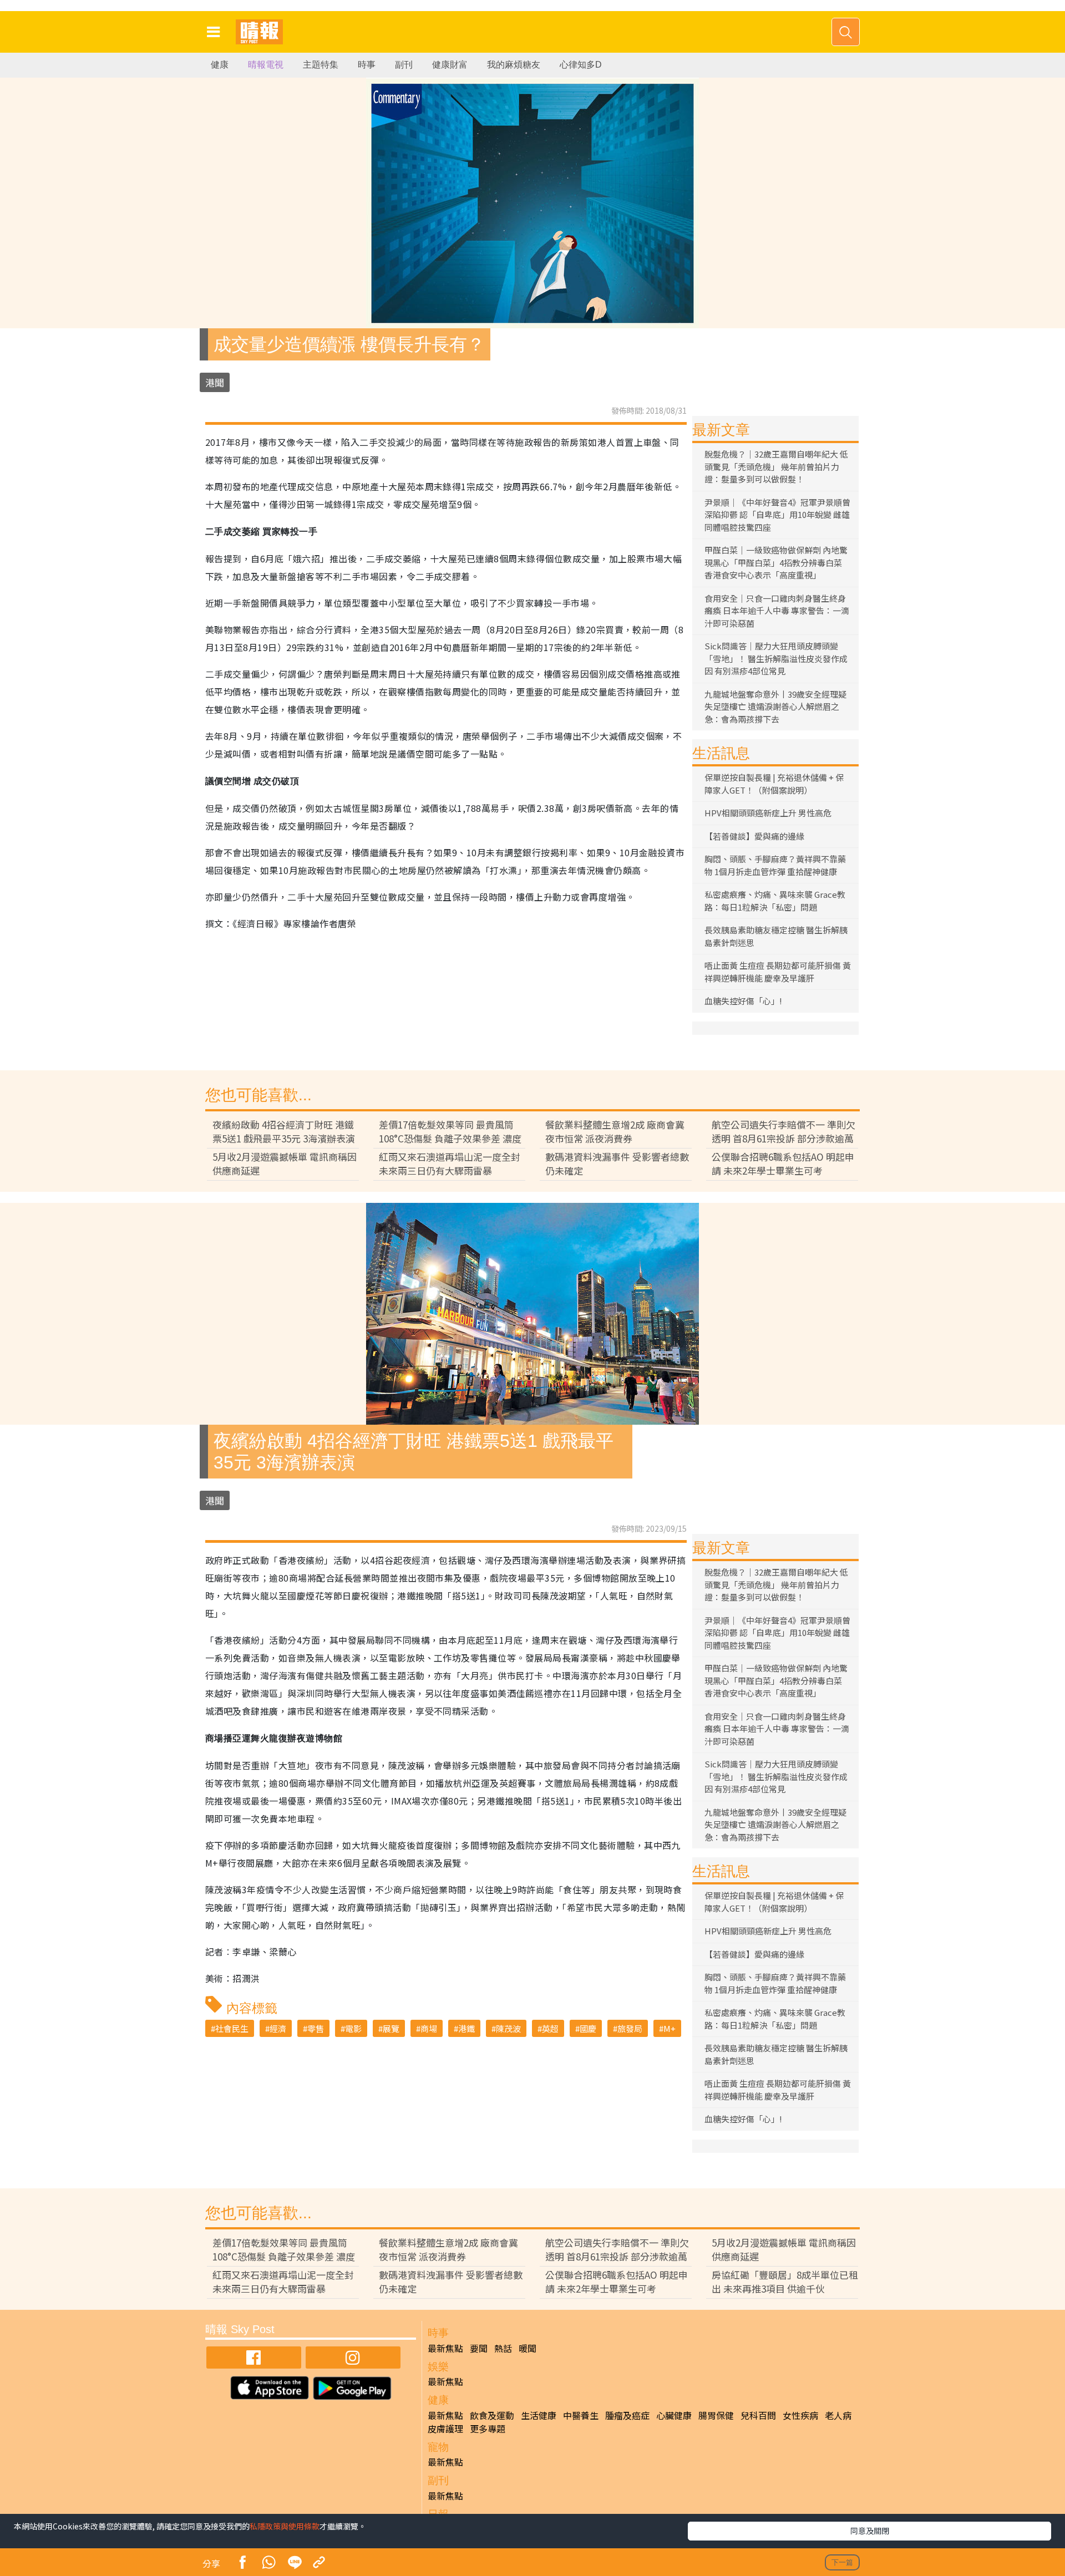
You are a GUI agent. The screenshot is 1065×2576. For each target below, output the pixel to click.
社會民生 (232, 2028)
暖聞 (528, 2348)
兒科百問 (758, 2415)
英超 (550, 2028)
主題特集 (321, 65)
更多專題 (488, 2428)
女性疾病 (800, 2415)
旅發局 (630, 2028)
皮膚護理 (445, 2428)
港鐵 (466, 2028)
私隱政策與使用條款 (285, 2526)
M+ (670, 2028)
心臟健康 (674, 2415)
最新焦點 (445, 2348)
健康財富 (450, 65)
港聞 (215, 382)
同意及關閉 (870, 2531)
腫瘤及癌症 (627, 2415)
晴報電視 (266, 65)
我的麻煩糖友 (514, 65)
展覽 (391, 2028)
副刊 (404, 65)
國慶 (588, 2028)
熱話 (503, 2348)
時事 (367, 65)
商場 (429, 2028)
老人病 (838, 2415)
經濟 (278, 2028)
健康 (220, 65)
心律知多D (581, 65)
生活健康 (539, 2415)
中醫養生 (581, 2415)
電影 (353, 2028)
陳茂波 (508, 2028)
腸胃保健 (716, 2415)
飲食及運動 (492, 2415)
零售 (316, 2028)
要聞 (479, 2348)
